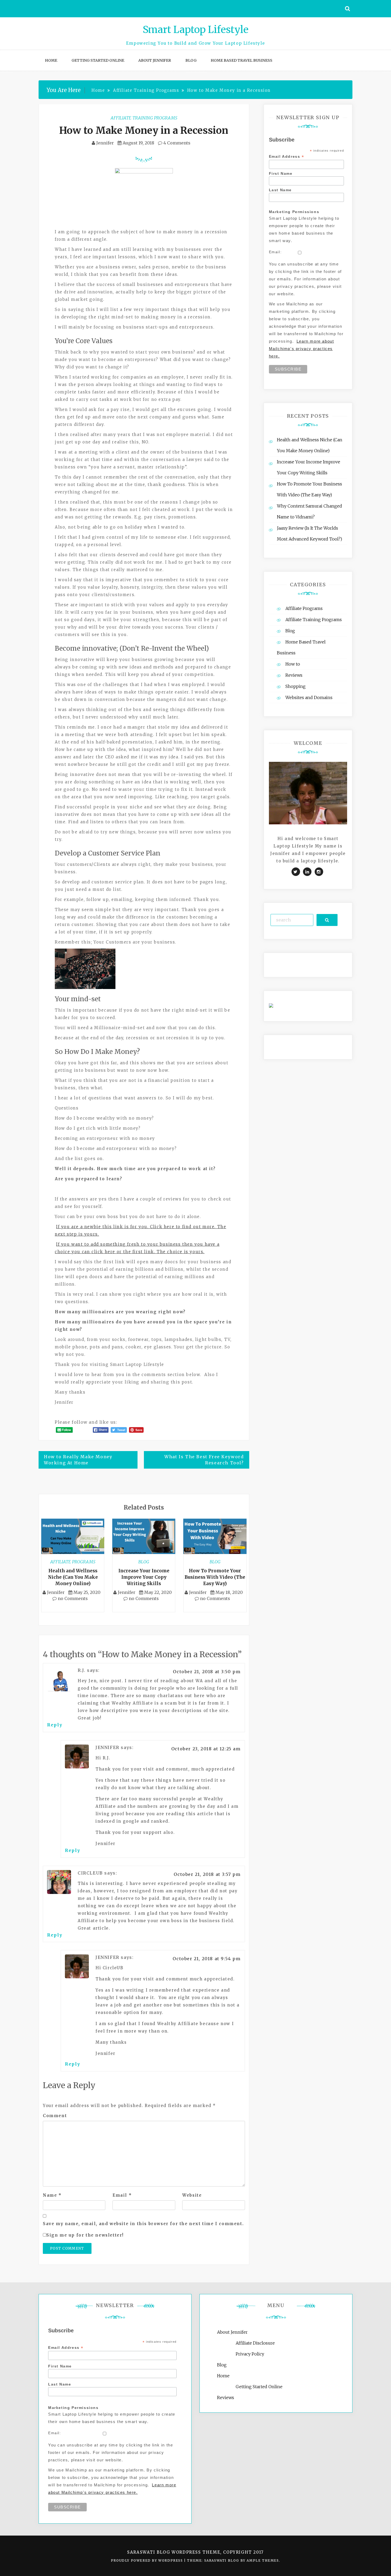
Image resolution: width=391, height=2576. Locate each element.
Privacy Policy (250, 2354)
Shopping (296, 686)
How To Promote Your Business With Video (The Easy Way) (215, 1577)
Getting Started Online (98, 60)
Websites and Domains (309, 697)
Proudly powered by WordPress (147, 2560)
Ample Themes (263, 2560)
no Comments (72, 1598)
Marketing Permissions (294, 212)
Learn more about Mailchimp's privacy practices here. (301, 349)
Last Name (280, 190)
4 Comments (176, 143)
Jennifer (105, 143)
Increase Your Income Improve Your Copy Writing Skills (144, 1577)
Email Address (287, 157)
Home (51, 60)
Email (122, 2195)
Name (52, 2195)
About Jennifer (155, 60)
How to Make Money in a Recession (144, 130)
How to (293, 664)
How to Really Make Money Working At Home (78, 1460)
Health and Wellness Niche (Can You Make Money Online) (73, 1577)
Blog (191, 60)
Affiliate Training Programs (144, 118)
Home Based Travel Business (242, 60)
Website (192, 2195)
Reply (55, 1725)
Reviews (294, 675)
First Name (281, 173)
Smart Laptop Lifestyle (196, 30)
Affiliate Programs (73, 1562)
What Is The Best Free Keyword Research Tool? (204, 1460)
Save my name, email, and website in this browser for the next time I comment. (143, 2224)
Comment (55, 2116)
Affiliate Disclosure (255, 2343)
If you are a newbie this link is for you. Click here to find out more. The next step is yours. (140, 1230)
